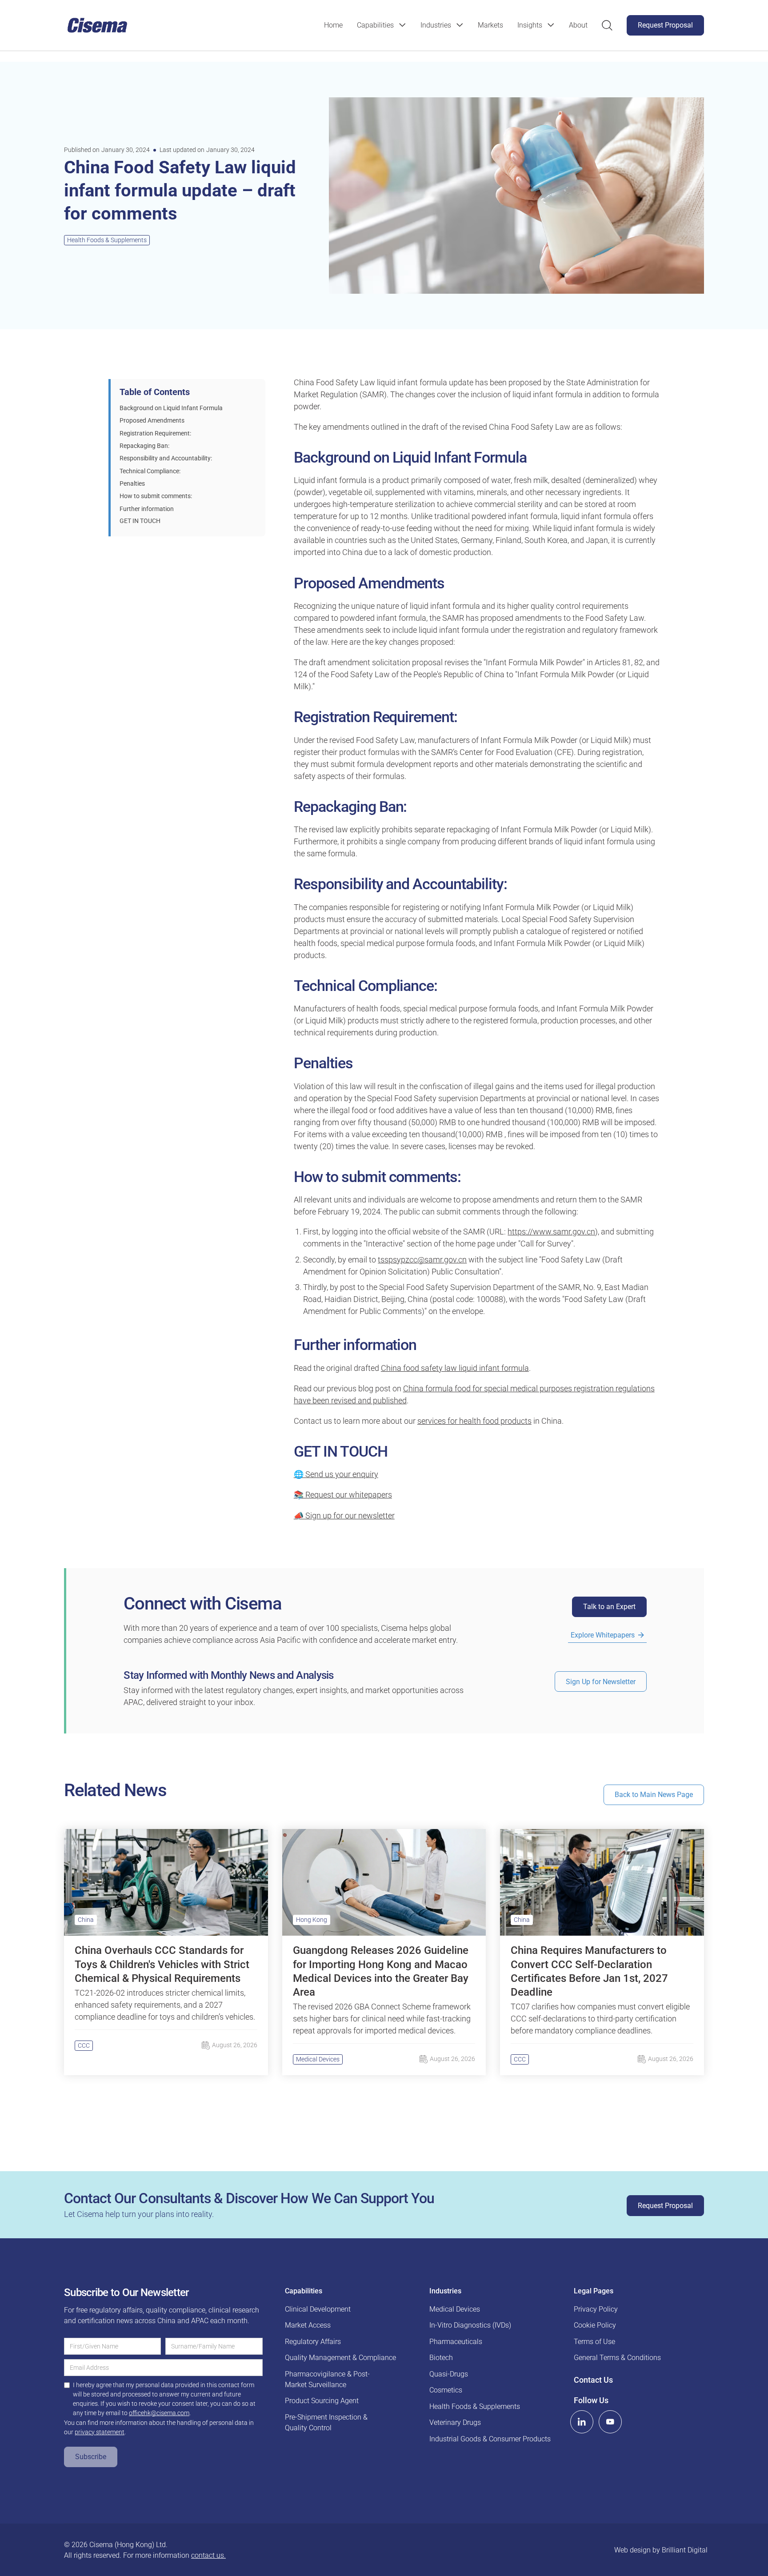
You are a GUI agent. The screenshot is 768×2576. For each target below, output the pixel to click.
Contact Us (593, 2380)
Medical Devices (318, 2059)
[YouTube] (610, 2422)
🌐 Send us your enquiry (336, 1474)
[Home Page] (97, 25)
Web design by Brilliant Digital (661, 2550)
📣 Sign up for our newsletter (344, 1516)
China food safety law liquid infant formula (455, 1368)
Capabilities (375, 25)
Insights (530, 25)
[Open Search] (607, 25)
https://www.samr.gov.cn (551, 1232)
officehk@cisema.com (159, 2413)
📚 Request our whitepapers (343, 1495)
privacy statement (100, 2432)
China (86, 1920)
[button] (382, 25)
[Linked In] (582, 2422)
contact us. (208, 2555)
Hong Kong (312, 1920)
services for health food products (474, 1421)
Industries (436, 25)
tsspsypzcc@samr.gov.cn (422, 1260)
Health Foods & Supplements (107, 240)
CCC (84, 2045)
